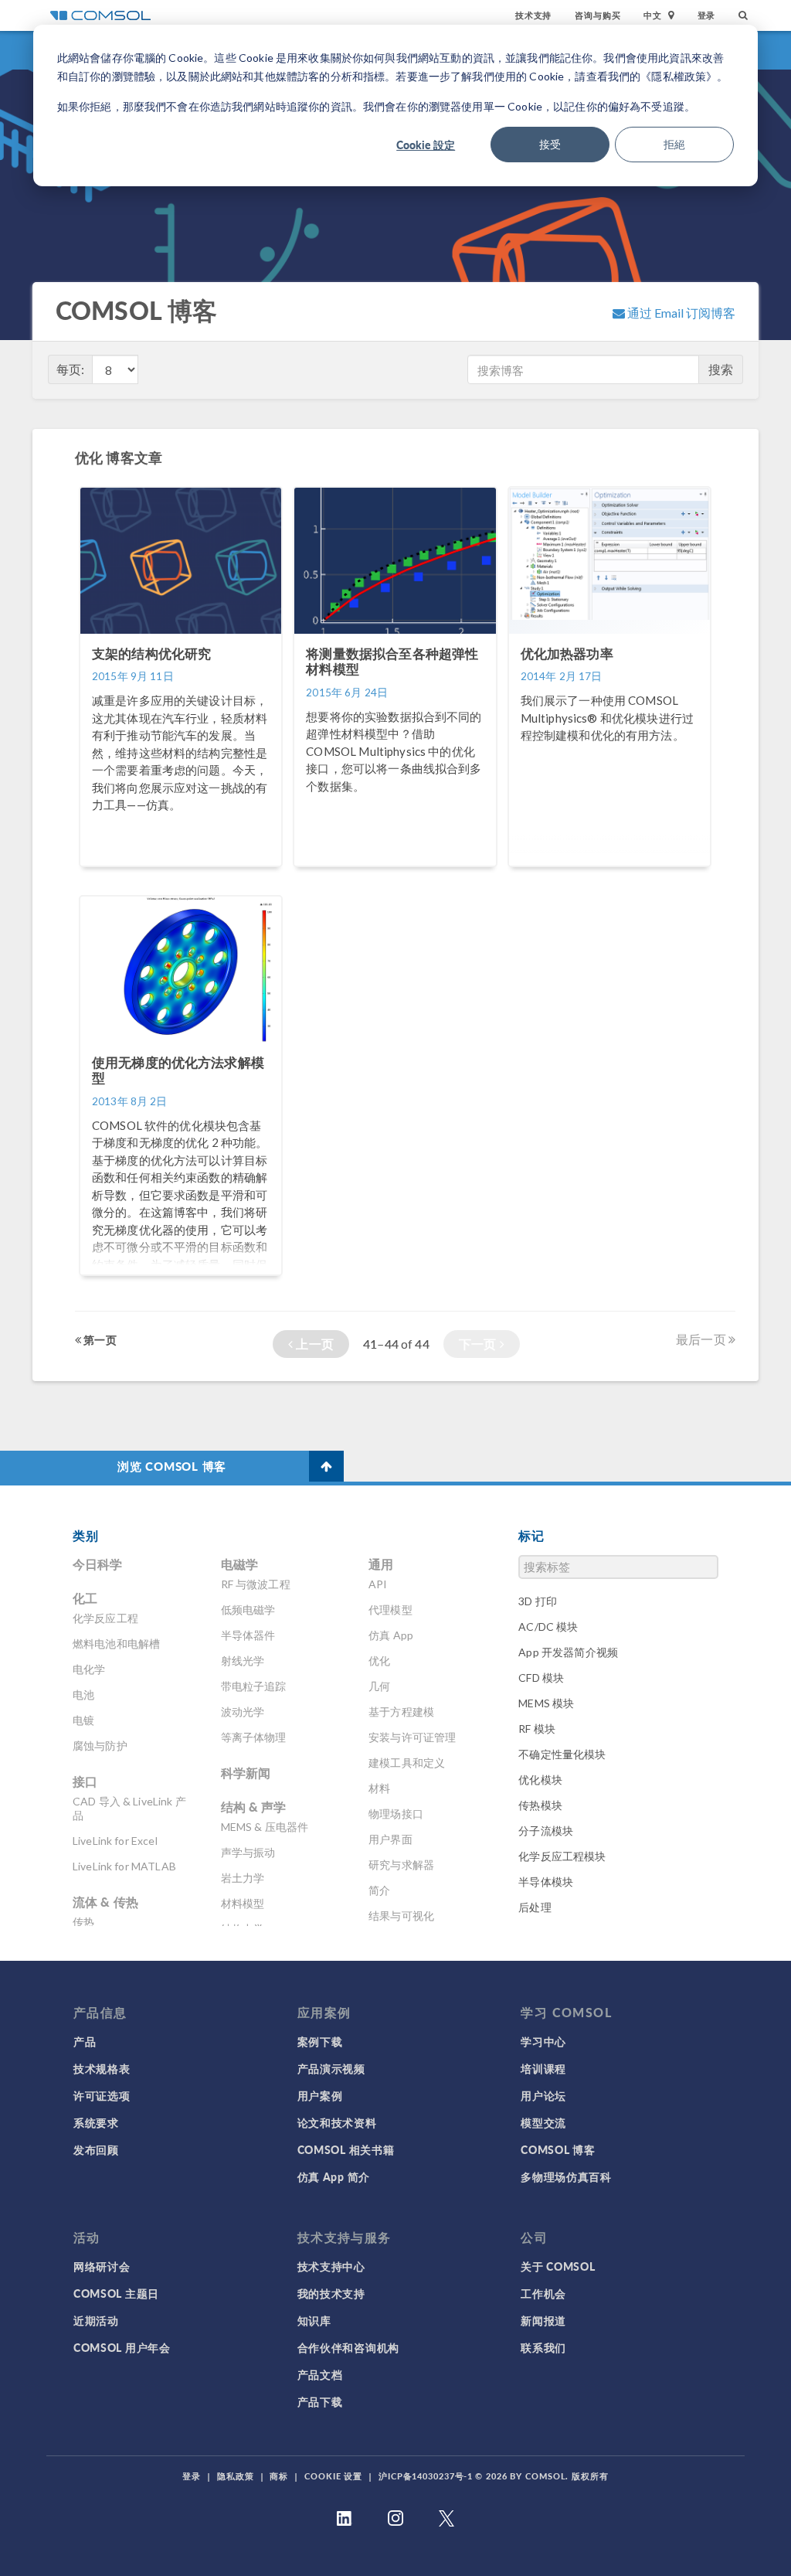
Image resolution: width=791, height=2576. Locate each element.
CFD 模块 (541, 1678)
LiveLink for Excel (115, 1841)
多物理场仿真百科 (566, 2176)
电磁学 (239, 1564)
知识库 (314, 2320)
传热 (83, 1922)
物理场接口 (396, 1814)
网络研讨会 (102, 2266)
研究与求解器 (401, 1865)
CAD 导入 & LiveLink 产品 (129, 1808)
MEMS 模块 (546, 1703)
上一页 (313, 1344)
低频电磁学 (248, 1610)
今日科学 (98, 1564)
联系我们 (543, 2347)
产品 (85, 2041)
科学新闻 (246, 1773)
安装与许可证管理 (412, 1737)
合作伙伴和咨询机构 (348, 2347)
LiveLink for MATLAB (124, 1866)
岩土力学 (243, 1878)
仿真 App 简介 (334, 2176)
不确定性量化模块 (562, 1754)
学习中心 (543, 2041)
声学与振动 (248, 1852)
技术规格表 (102, 2068)
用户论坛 (543, 2095)
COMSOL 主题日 (116, 2293)
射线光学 (243, 1661)
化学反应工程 (105, 1618)
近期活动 (96, 2320)
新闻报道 (543, 2320)
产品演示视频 (331, 2068)
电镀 (83, 1720)
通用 (381, 1564)
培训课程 (543, 2068)
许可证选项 (102, 2095)
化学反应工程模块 (562, 1856)
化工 (85, 1598)
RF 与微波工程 (256, 1584)
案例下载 (320, 2041)
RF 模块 (537, 1729)
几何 (379, 1686)
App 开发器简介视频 (568, 1652)
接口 (85, 1781)
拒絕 (674, 144)
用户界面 (390, 1839)
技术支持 (533, 15)
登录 (707, 15)
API (378, 1584)
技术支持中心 (331, 2266)
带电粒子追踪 (254, 1686)
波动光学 (243, 1712)
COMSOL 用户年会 (122, 2347)
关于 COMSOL (558, 2266)
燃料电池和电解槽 (116, 1644)
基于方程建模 (401, 1712)
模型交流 (543, 2122)
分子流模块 (546, 1831)
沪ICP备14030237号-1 (426, 2476)
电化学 (89, 1669)
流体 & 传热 (105, 1902)
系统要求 (96, 2122)
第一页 (99, 1339)
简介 (379, 1890)
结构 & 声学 (254, 1807)
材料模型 (243, 1903)
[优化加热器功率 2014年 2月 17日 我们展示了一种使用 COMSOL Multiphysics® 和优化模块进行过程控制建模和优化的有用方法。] (609, 874)
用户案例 (320, 2095)
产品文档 (320, 2374)
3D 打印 (538, 1601)
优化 (379, 1661)
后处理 (535, 1907)
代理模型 (390, 1610)
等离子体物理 (254, 1737)
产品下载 (320, 2401)
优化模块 (540, 1780)
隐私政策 (236, 2476)
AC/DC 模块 (548, 1627)
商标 (279, 2476)
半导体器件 (248, 1635)
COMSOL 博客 (558, 2149)
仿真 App (391, 1635)
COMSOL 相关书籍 (346, 2149)
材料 (379, 1788)
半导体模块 (546, 1882)
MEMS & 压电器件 (265, 1827)
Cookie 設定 (426, 145)
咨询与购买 (597, 15)
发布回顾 (96, 2149)
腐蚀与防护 (100, 1746)
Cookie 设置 (333, 2476)
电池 (83, 1695)
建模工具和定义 (407, 1763)
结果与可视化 (401, 1916)
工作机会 (543, 2293)
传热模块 (540, 1805)
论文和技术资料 (337, 2122)
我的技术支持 (331, 2293)
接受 (550, 144)
